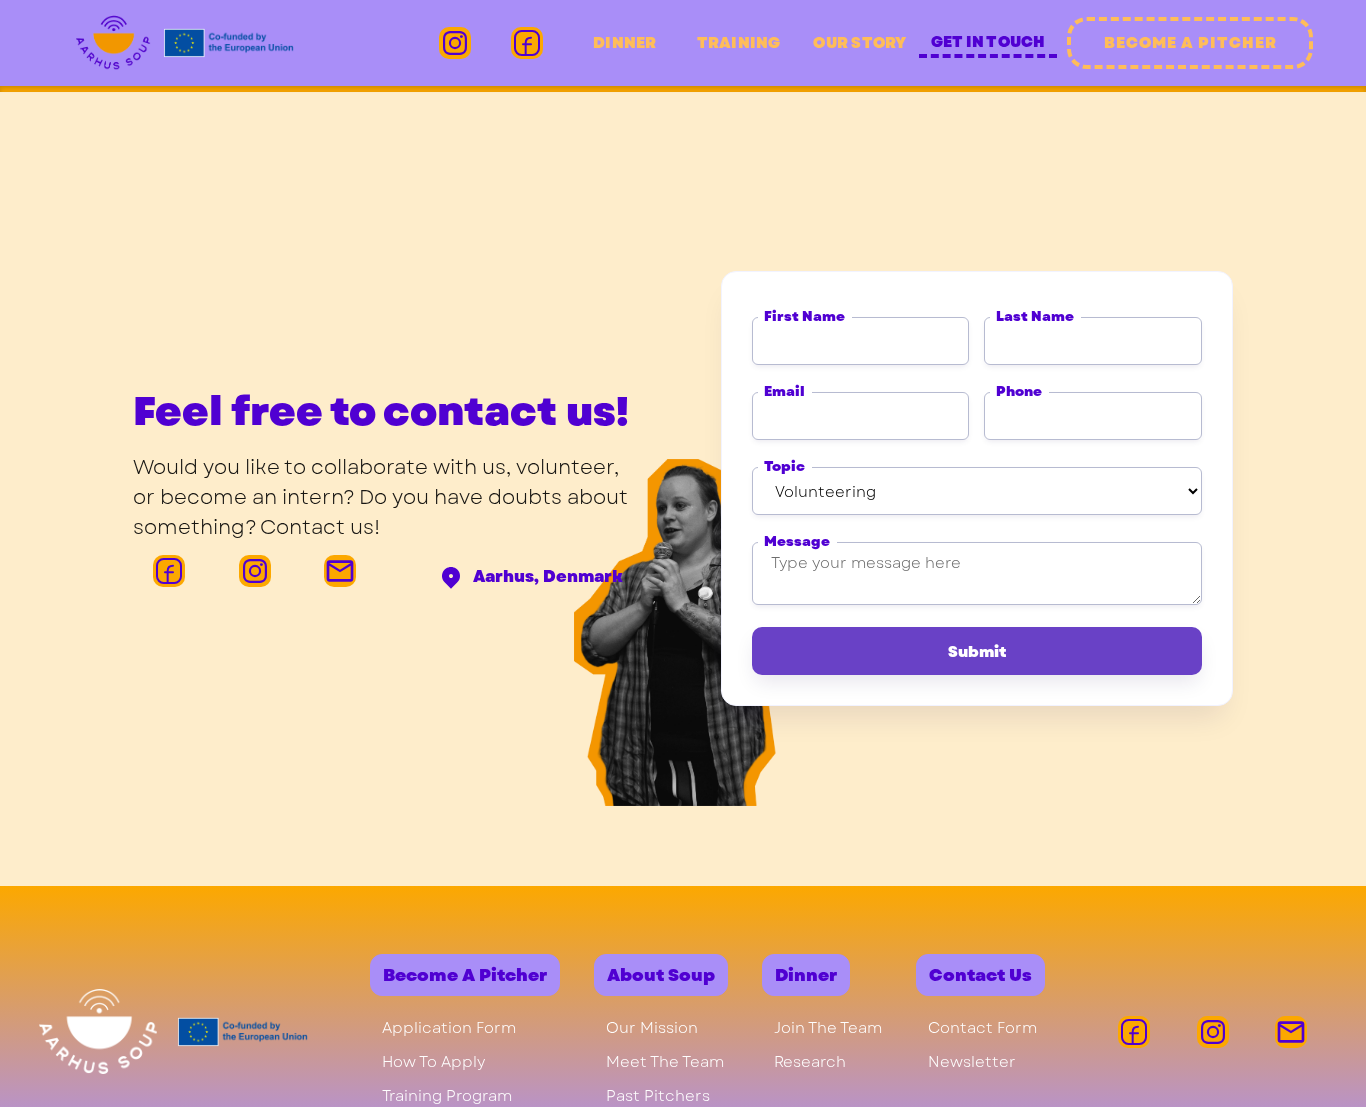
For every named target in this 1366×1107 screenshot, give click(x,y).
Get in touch (988, 42)
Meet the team (665, 1062)
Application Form (449, 1028)
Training (739, 43)
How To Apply (433, 1062)
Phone (1019, 391)
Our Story (859, 43)
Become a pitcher (1190, 43)
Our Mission (652, 1028)
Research (810, 1062)
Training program (447, 1096)
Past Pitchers (658, 1096)
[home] (183, 43)
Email (784, 391)
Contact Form (982, 1028)
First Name (804, 316)
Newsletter (972, 1062)
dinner (625, 43)
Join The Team (828, 1028)
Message (797, 541)
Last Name (1035, 316)
